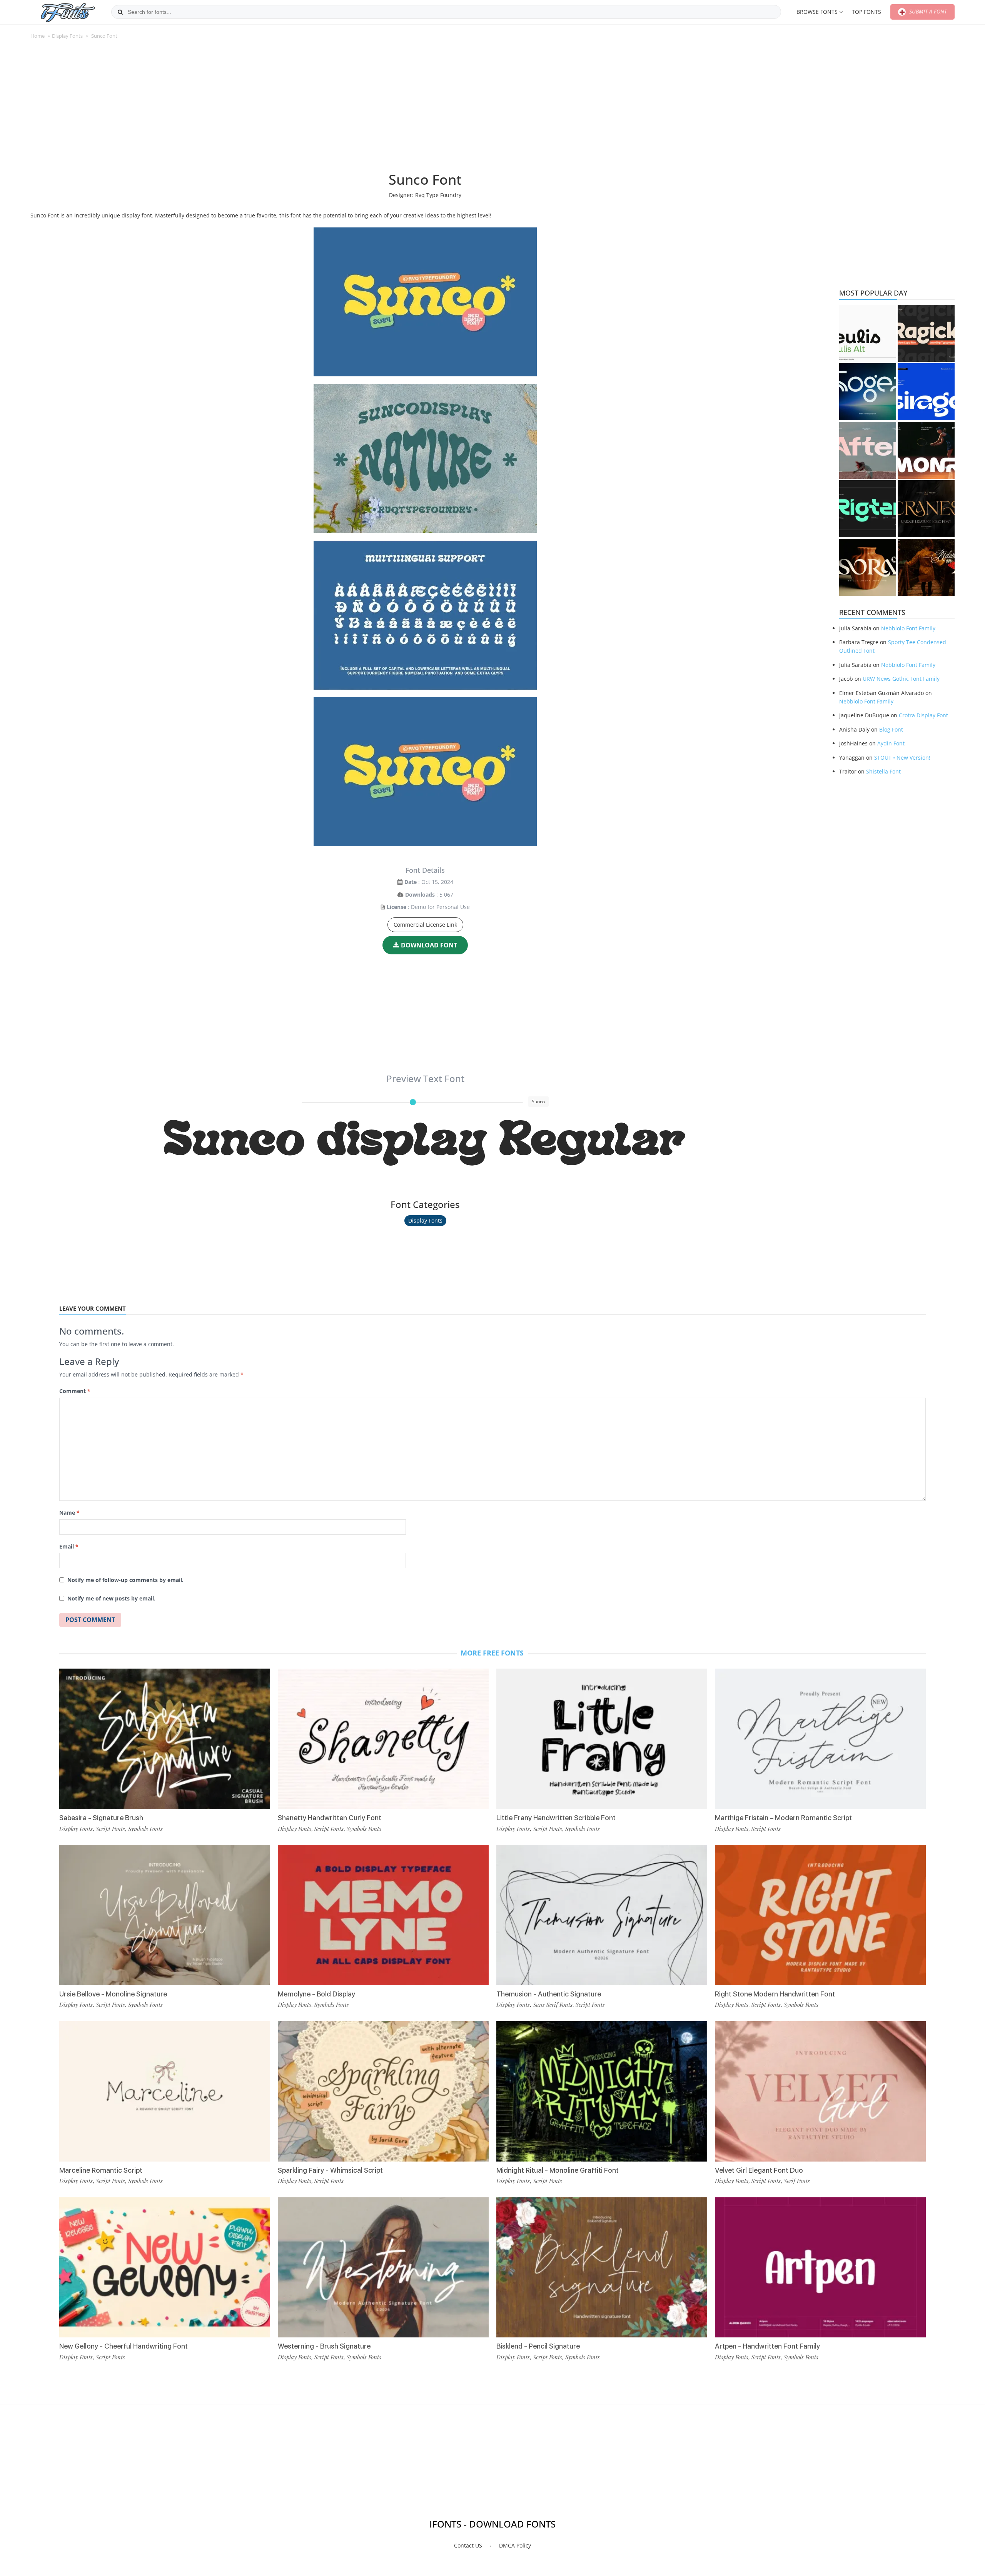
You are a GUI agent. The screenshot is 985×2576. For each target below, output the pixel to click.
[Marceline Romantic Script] (165, 2091)
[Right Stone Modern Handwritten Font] (820, 1915)
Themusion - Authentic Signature (549, 1994)
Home (38, 36)
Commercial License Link (425, 925)
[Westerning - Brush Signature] (383, 2268)
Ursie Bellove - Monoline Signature (113, 1994)
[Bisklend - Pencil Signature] (602, 2268)
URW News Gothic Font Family (901, 679)
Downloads (420, 895)
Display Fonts (67, 36)
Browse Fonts (817, 12)
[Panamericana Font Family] (926, 567)
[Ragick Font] (926, 333)
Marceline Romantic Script (101, 2170)
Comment (75, 1391)
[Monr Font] (926, 450)
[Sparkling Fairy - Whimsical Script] (383, 2091)
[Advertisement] (425, 109)
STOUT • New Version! (902, 758)
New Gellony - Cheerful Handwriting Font (124, 2346)
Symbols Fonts (145, 1829)
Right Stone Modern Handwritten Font (775, 1994)
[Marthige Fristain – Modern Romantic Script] (820, 1739)
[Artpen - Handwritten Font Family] (820, 2268)
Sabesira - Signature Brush (101, 1818)
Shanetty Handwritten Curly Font (330, 1818)
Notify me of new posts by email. (111, 1598)
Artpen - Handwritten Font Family (767, 2346)
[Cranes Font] (926, 509)
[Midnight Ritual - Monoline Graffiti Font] (602, 2091)
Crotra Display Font (923, 715)
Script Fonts (110, 1829)
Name (69, 1513)
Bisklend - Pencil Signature (538, 2346)
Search (120, 12)
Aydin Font (891, 743)
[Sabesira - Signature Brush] (165, 1739)
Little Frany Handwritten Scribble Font (556, 1818)
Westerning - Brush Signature (324, 2346)
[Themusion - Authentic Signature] (602, 1915)
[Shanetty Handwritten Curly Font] (383, 1739)
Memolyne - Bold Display (316, 1994)
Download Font (429, 945)
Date (411, 882)
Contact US (468, 2545)
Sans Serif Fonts (553, 2005)
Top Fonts (866, 12)
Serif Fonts (797, 2181)
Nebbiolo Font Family (908, 628)
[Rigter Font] (868, 509)
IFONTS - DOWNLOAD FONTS (492, 2524)
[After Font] (868, 450)
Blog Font (891, 729)
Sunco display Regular (425, 1143)
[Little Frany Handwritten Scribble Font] (602, 1739)
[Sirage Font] (926, 392)
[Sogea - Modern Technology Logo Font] (868, 392)
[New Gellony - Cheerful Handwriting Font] (165, 2268)
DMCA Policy (515, 2545)
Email (69, 1546)
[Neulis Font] (868, 333)
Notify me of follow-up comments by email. (125, 1580)
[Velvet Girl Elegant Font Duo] (820, 2091)
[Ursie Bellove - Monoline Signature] (165, 1915)
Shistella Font (883, 771)
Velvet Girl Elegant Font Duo (759, 2170)
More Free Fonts (492, 1653)
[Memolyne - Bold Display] (383, 1915)
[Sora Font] (868, 567)
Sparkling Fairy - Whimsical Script (330, 2170)
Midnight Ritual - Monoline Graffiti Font (558, 2170)
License (397, 907)
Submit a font (927, 11)
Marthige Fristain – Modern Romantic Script (783, 1818)
